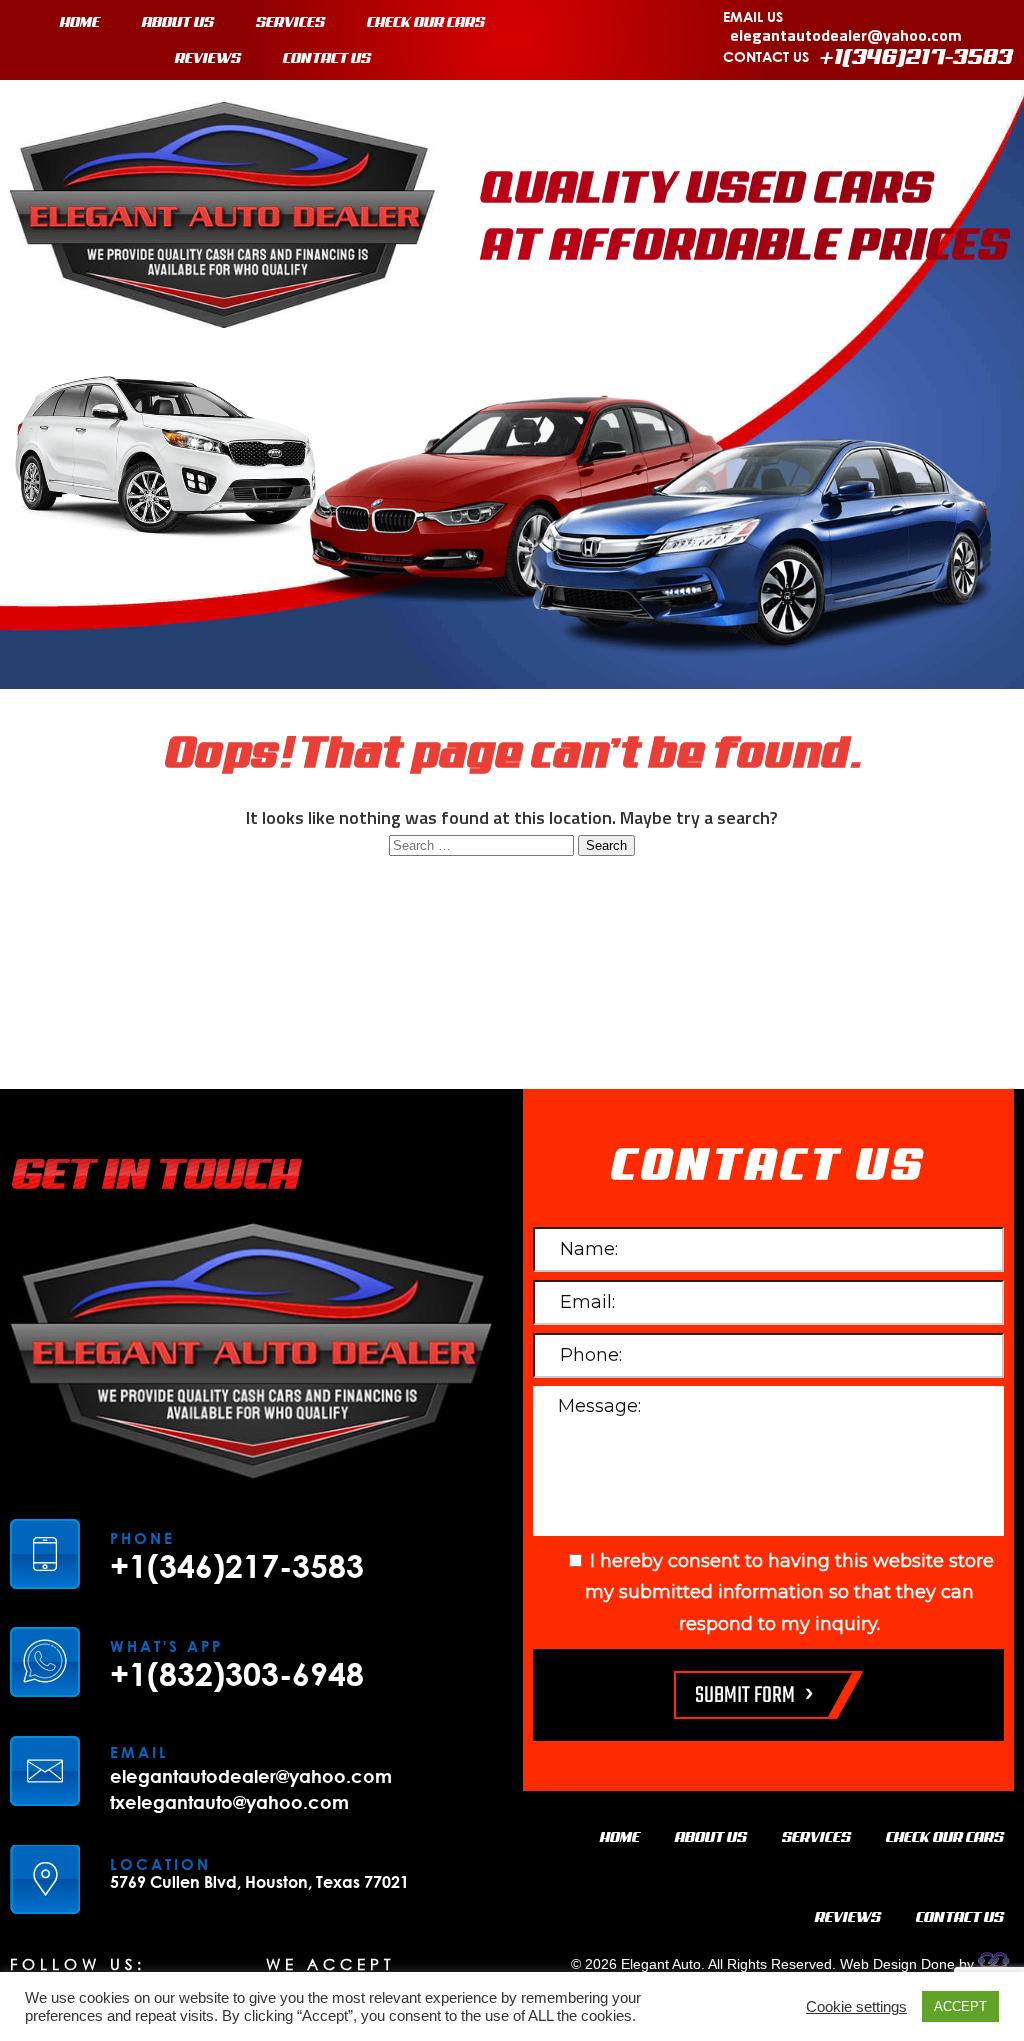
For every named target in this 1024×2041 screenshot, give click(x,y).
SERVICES (290, 23)
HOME (80, 23)
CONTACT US (327, 59)
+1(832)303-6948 (237, 1674)
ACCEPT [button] (960, 2006)
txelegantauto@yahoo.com (229, 1802)
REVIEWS (208, 59)
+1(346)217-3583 (916, 58)
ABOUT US (178, 23)
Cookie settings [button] (856, 2007)
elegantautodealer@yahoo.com (846, 35)
